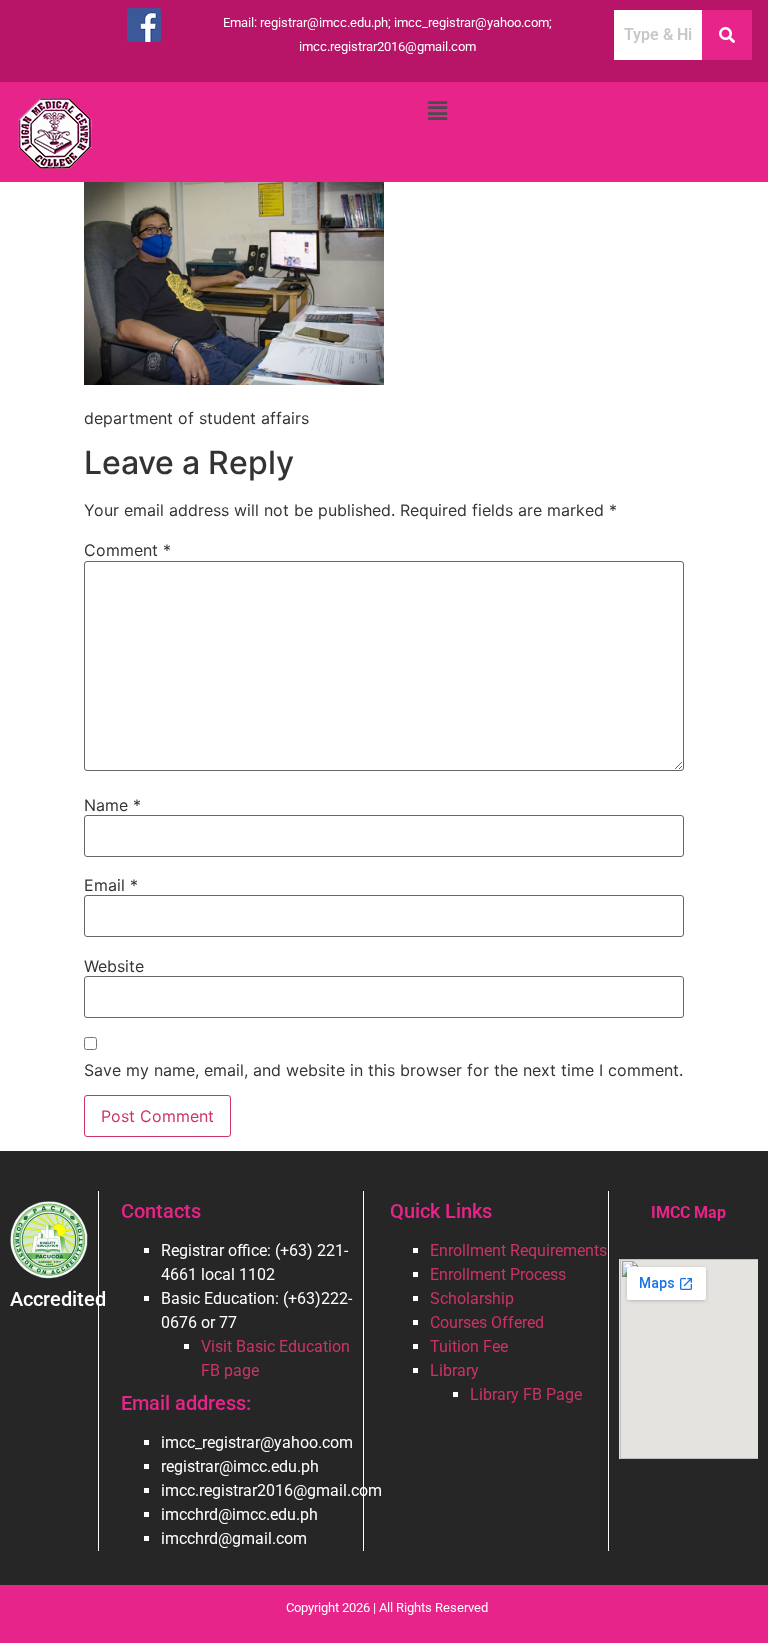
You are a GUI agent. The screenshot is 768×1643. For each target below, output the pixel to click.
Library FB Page (526, 1394)
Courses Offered (487, 1322)
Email (111, 885)
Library (454, 1370)
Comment (127, 550)
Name (112, 805)
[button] (437, 110)
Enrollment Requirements (518, 1250)
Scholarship (472, 1298)
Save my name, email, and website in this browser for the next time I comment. (383, 1070)
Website (114, 966)
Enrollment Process (498, 1274)
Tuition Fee (469, 1346)
